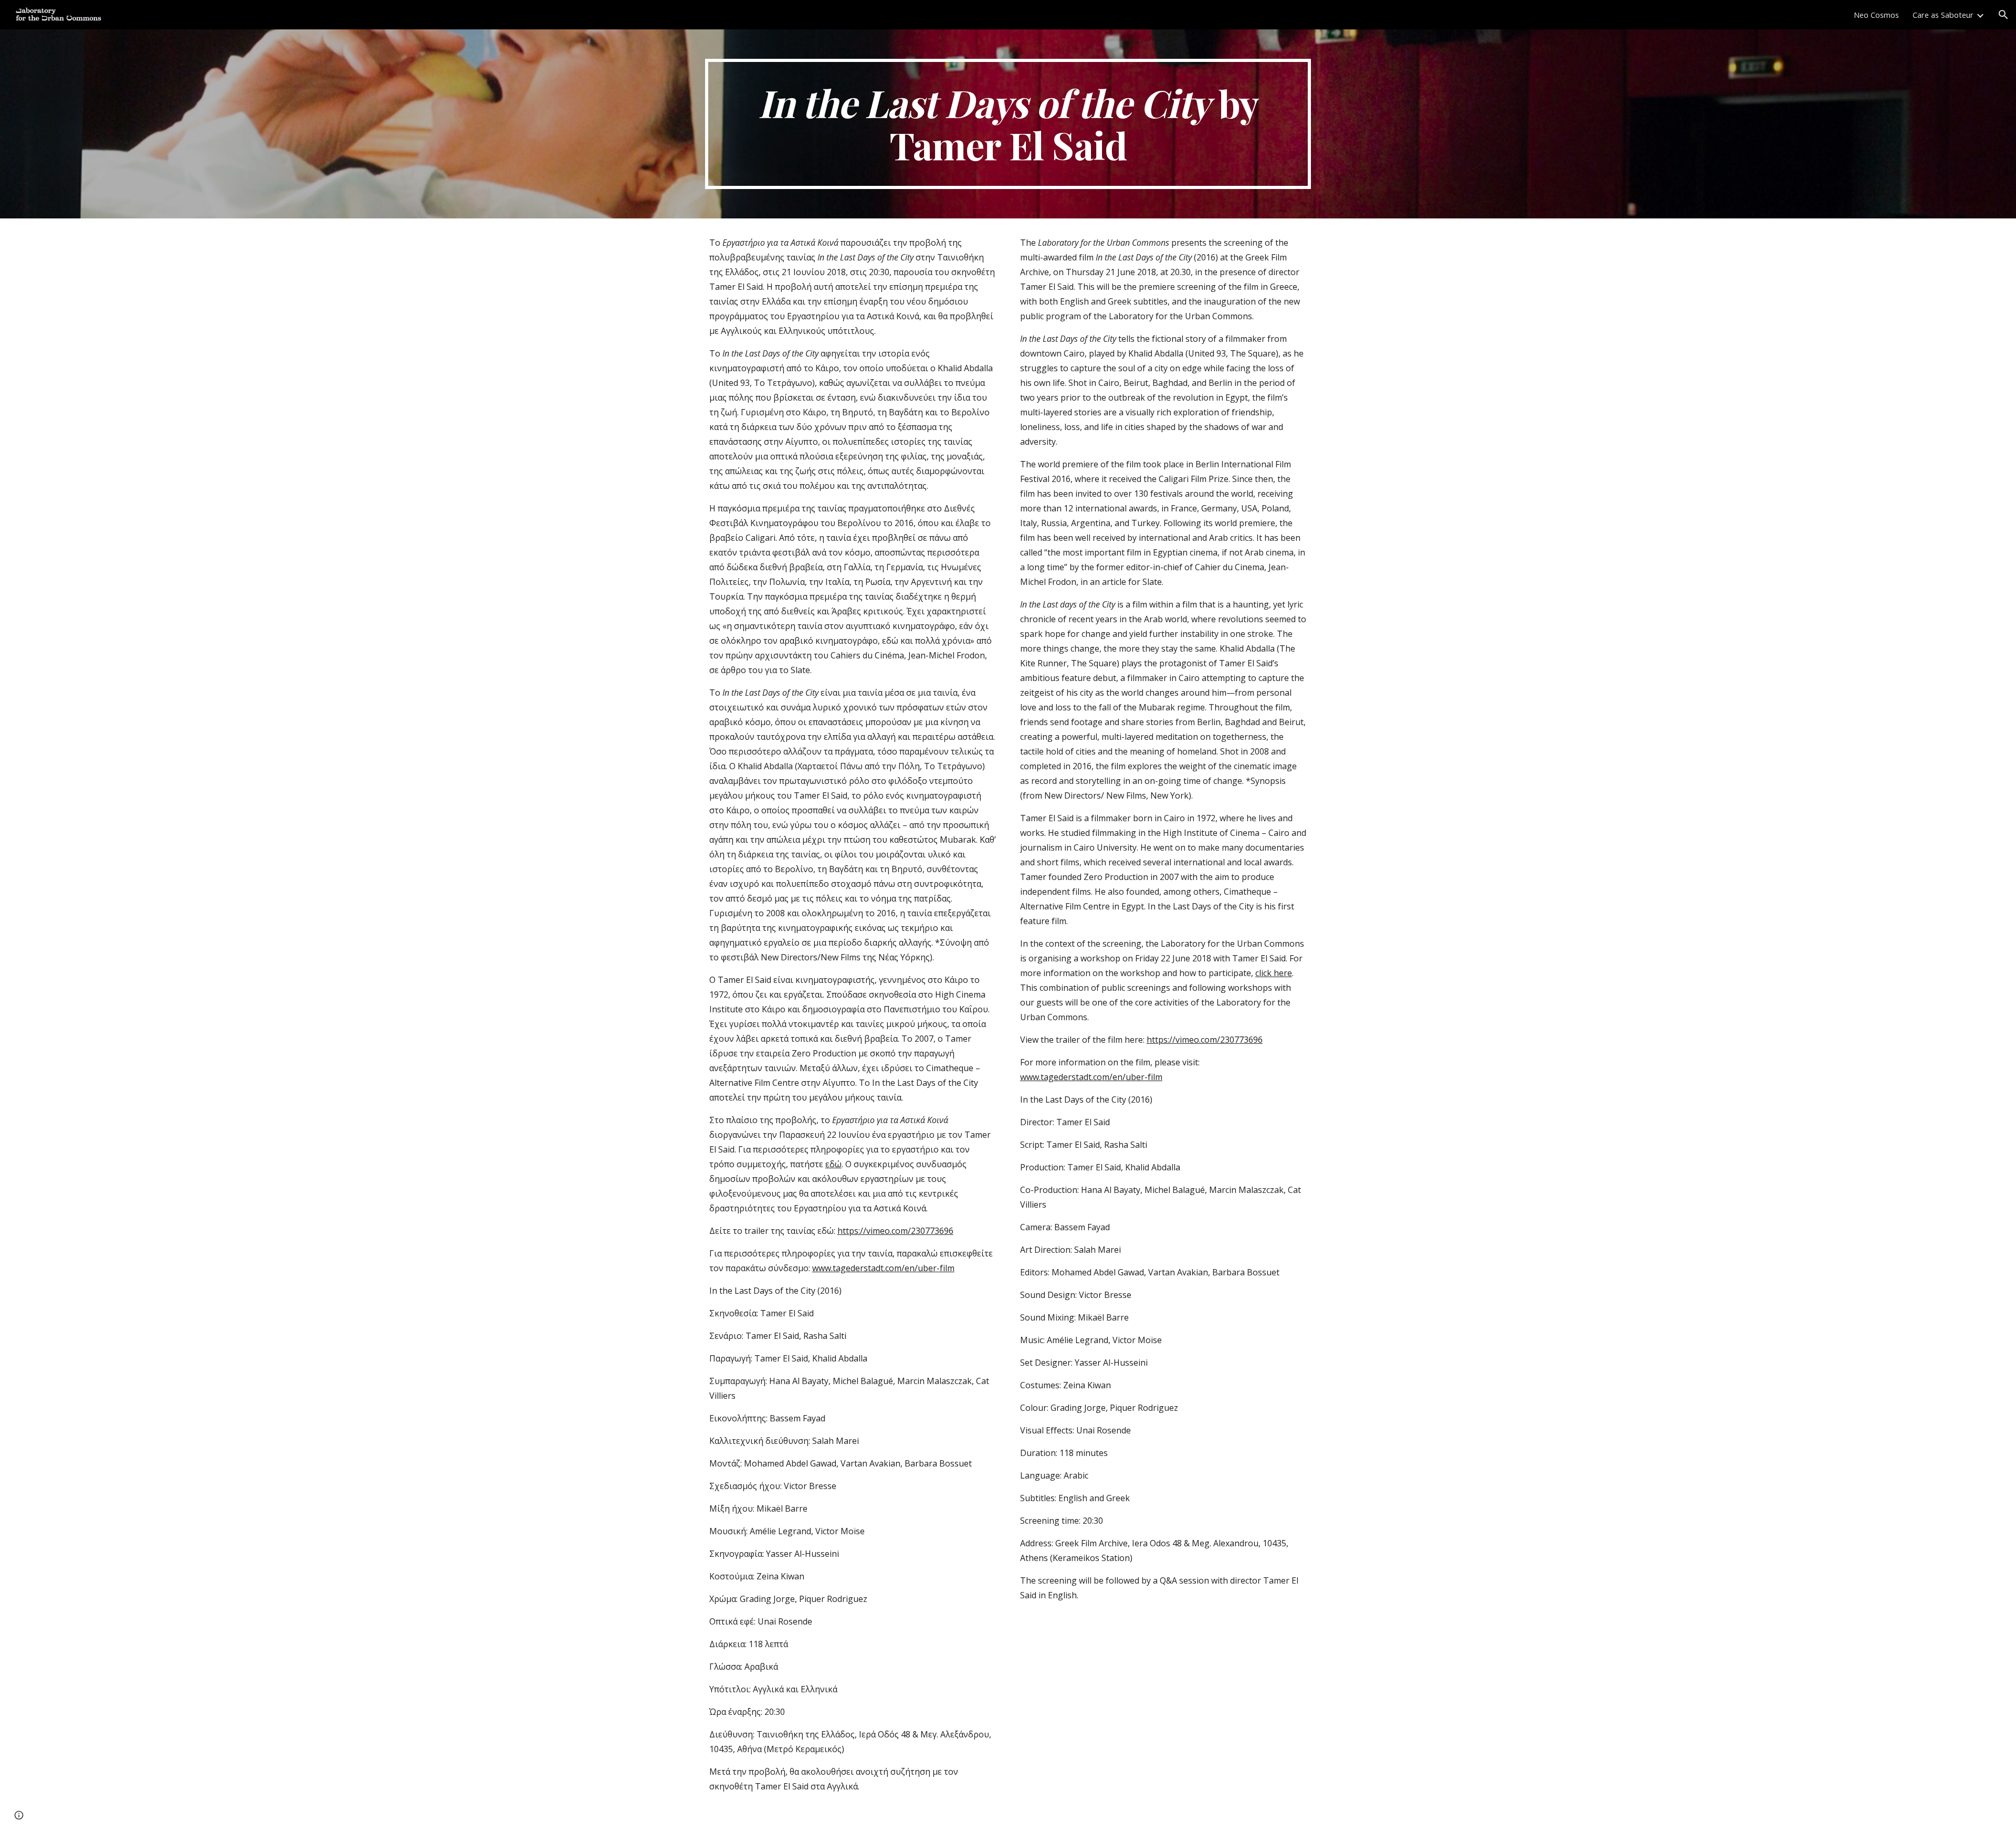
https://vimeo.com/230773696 (895, 1231)
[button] (2003, 15)
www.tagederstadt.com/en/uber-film (883, 1268)
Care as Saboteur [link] (1943, 15)
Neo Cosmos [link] (1876, 15)
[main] (1008, 124)
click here (1274, 973)
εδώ (833, 1164)
